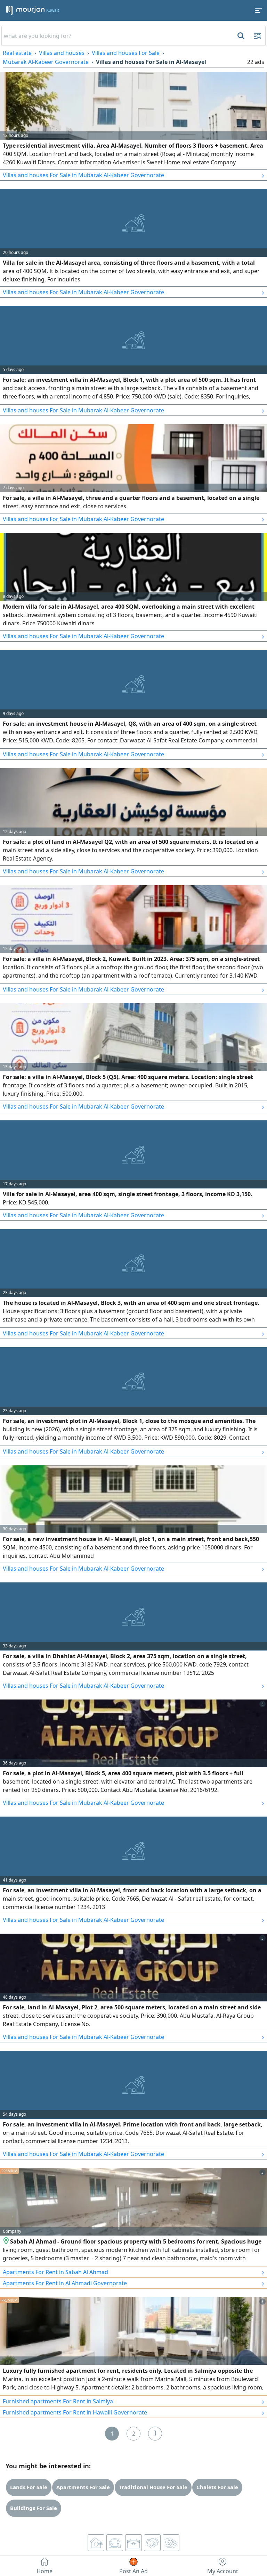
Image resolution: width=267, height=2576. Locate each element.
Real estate (17, 53)
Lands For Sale (29, 2487)
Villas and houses (62, 53)
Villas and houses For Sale (126, 53)
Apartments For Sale (83, 2487)
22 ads (256, 62)
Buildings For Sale (34, 2508)
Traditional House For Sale (153, 2487)
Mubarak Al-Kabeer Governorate (46, 62)
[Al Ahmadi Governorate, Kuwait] (6, 2241)
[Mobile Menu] (259, 10)
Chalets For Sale (217, 2487)
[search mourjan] (240, 36)
